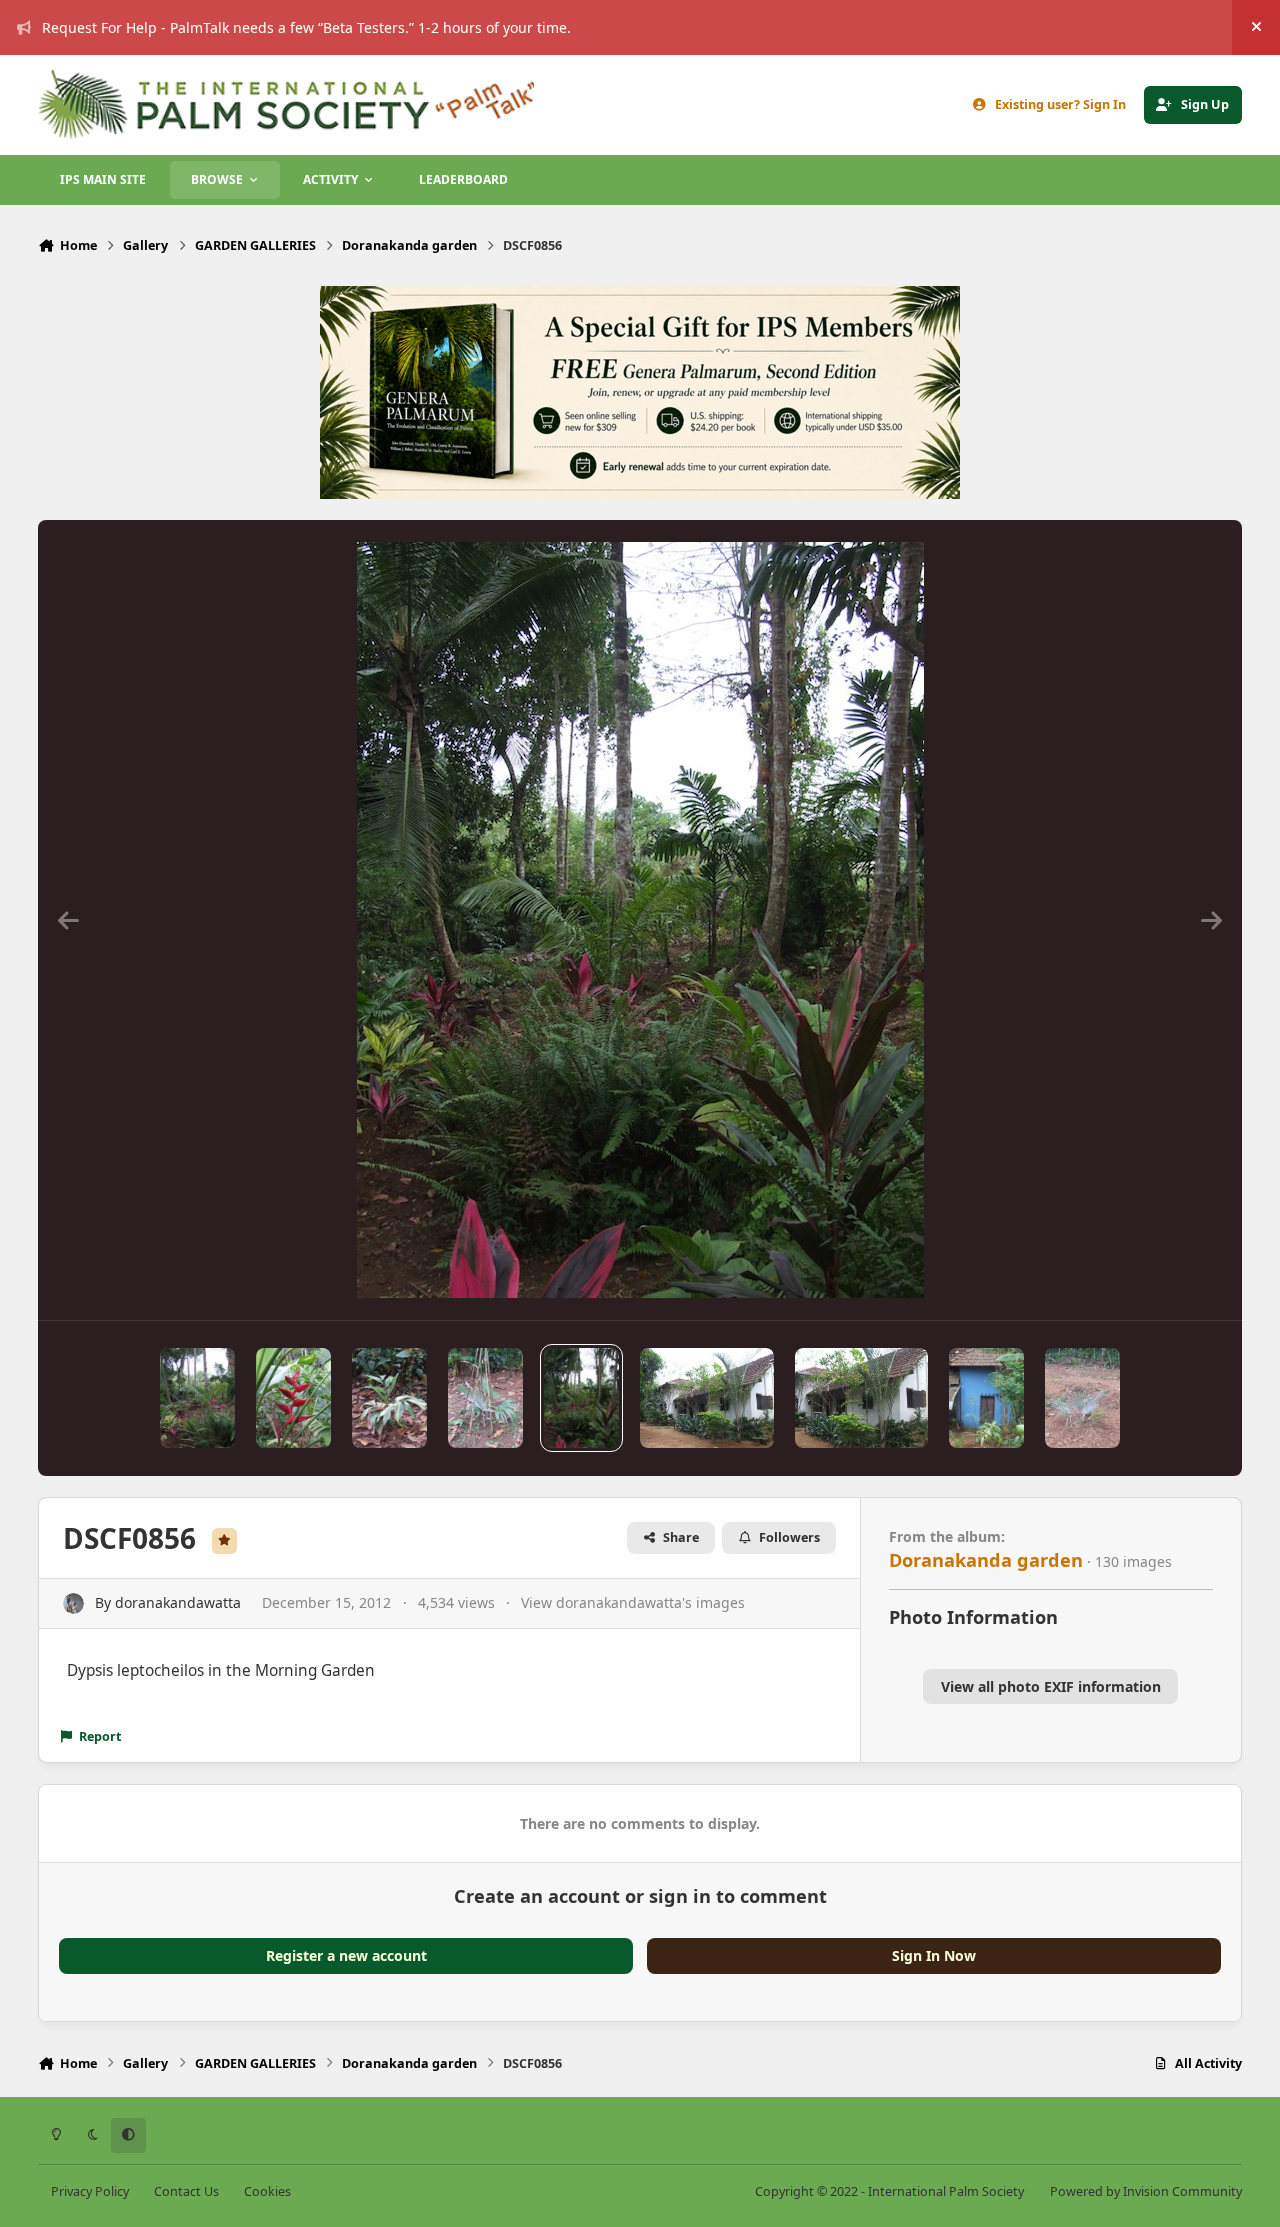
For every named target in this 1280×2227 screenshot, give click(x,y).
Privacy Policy (90, 2191)
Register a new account (346, 1955)
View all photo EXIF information (1051, 1686)
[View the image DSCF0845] (1082, 1398)
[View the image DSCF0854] (861, 1398)
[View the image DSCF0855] (706, 1398)
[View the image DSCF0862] (485, 1398)
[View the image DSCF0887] (197, 1398)
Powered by (1146, 2191)
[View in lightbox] (640, 920)
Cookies (267, 2191)
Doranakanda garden (986, 1560)
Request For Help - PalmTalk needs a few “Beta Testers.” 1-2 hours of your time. (306, 27)
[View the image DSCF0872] (293, 1398)
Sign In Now (934, 1955)
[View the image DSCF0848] (986, 1398)
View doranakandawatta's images (633, 1602)
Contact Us (186, 2191)
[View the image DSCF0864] (389, 1398)
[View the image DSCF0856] (581, 1398)
